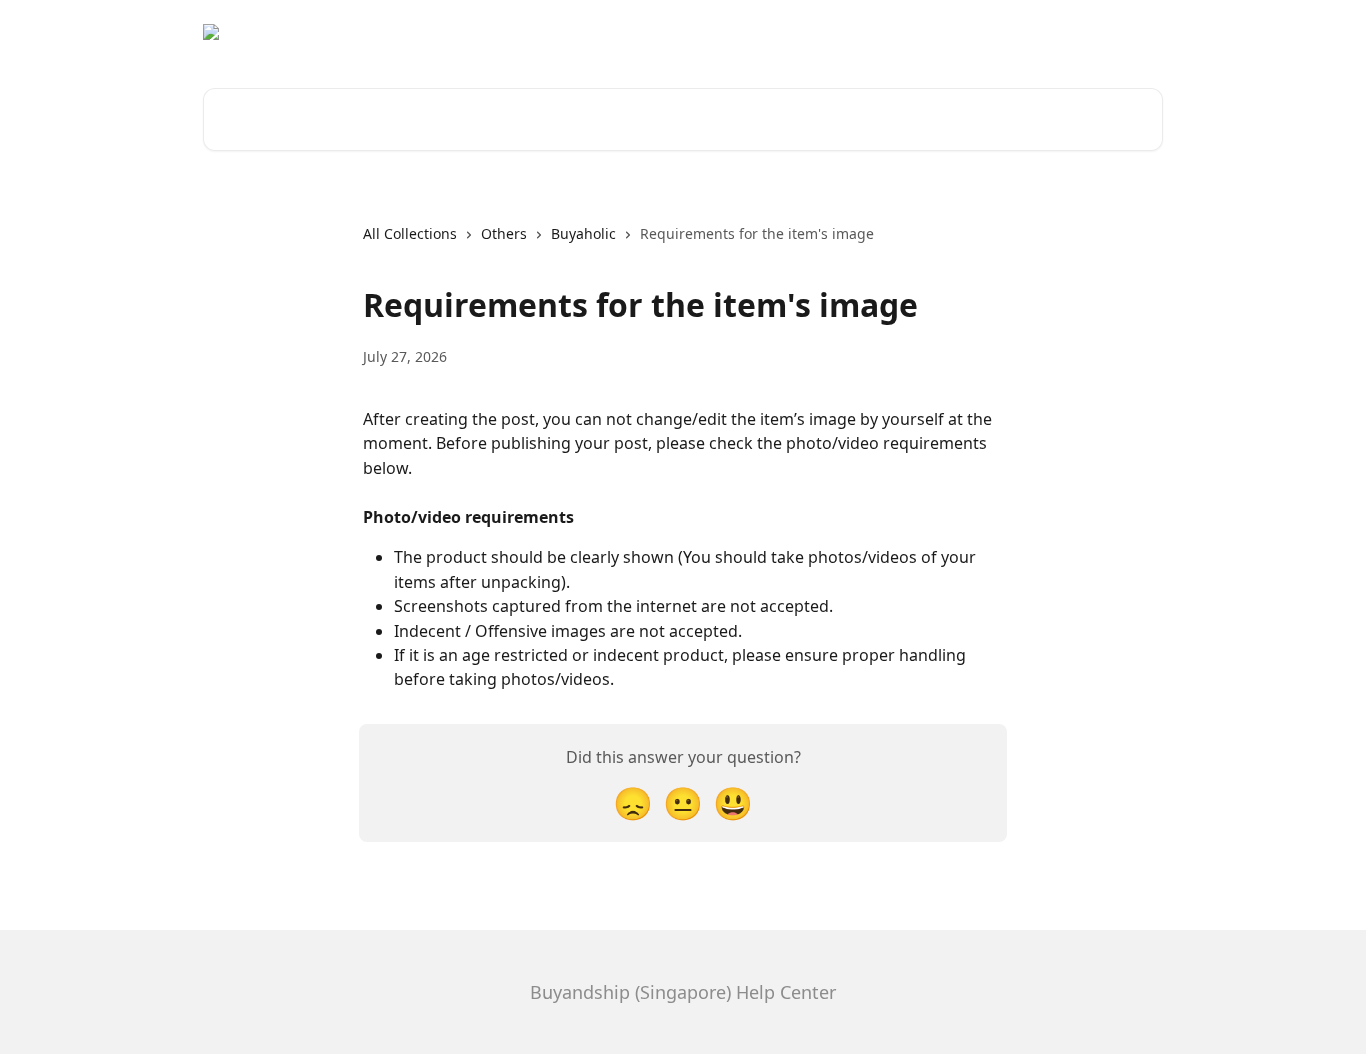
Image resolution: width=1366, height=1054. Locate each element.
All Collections (410, 233)
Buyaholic (583, 233)
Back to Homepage (1085, 32)
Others (504, 233)
